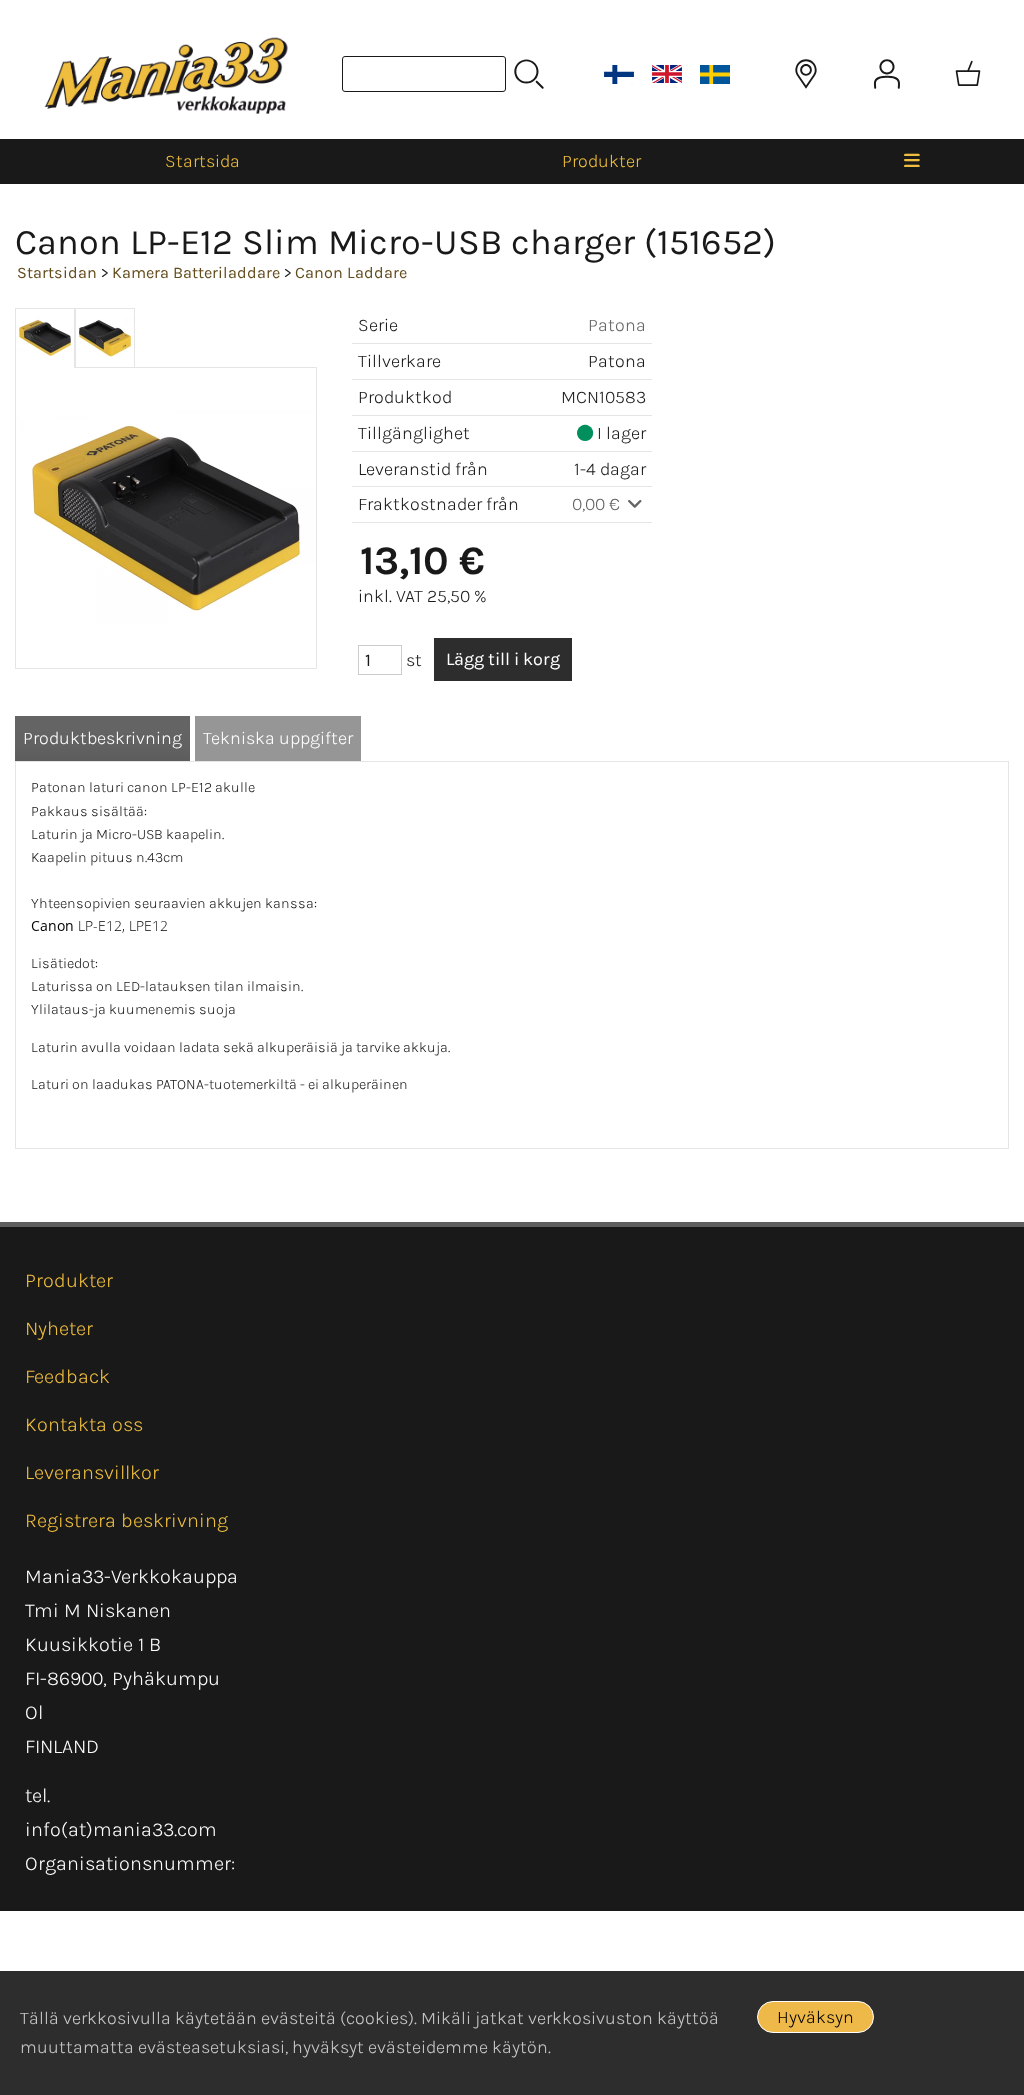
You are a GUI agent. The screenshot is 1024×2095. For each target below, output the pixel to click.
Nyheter (59, 1328)
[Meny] (911, 161)
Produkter (601, 161)
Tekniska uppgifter (278, 738)
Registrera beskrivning (126, 1520)
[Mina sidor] (887, 74)
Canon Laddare (351, 272)
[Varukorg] (968, 74)
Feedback (67, 1376)
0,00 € (598, 504)
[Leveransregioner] (806, 74)
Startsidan (57, 272)
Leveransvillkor (92, 1472)
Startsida (202, 161)
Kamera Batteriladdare (196, 272)
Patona (617, 325)
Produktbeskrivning (102, 738)
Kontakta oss (84, 1424)
